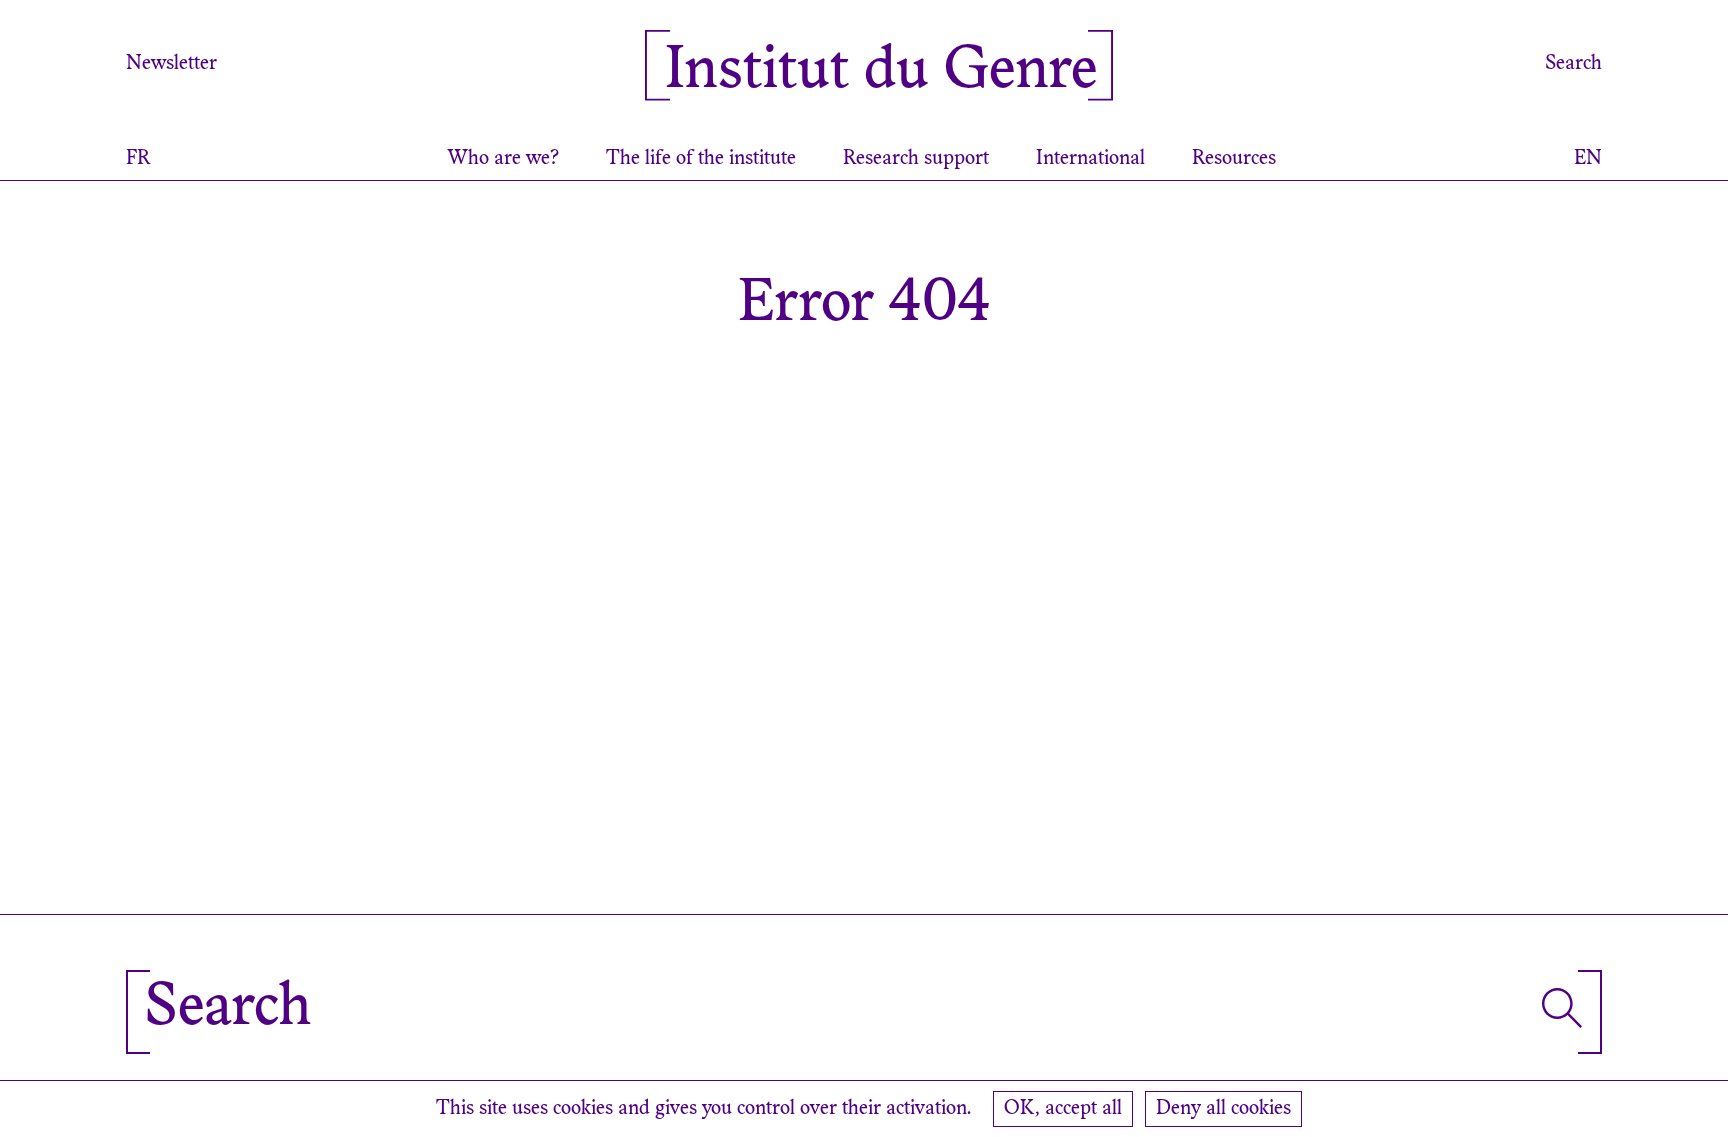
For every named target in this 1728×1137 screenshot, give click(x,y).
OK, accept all (1063, 1109)
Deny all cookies (1223, 1109)
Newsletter (171, 64)
